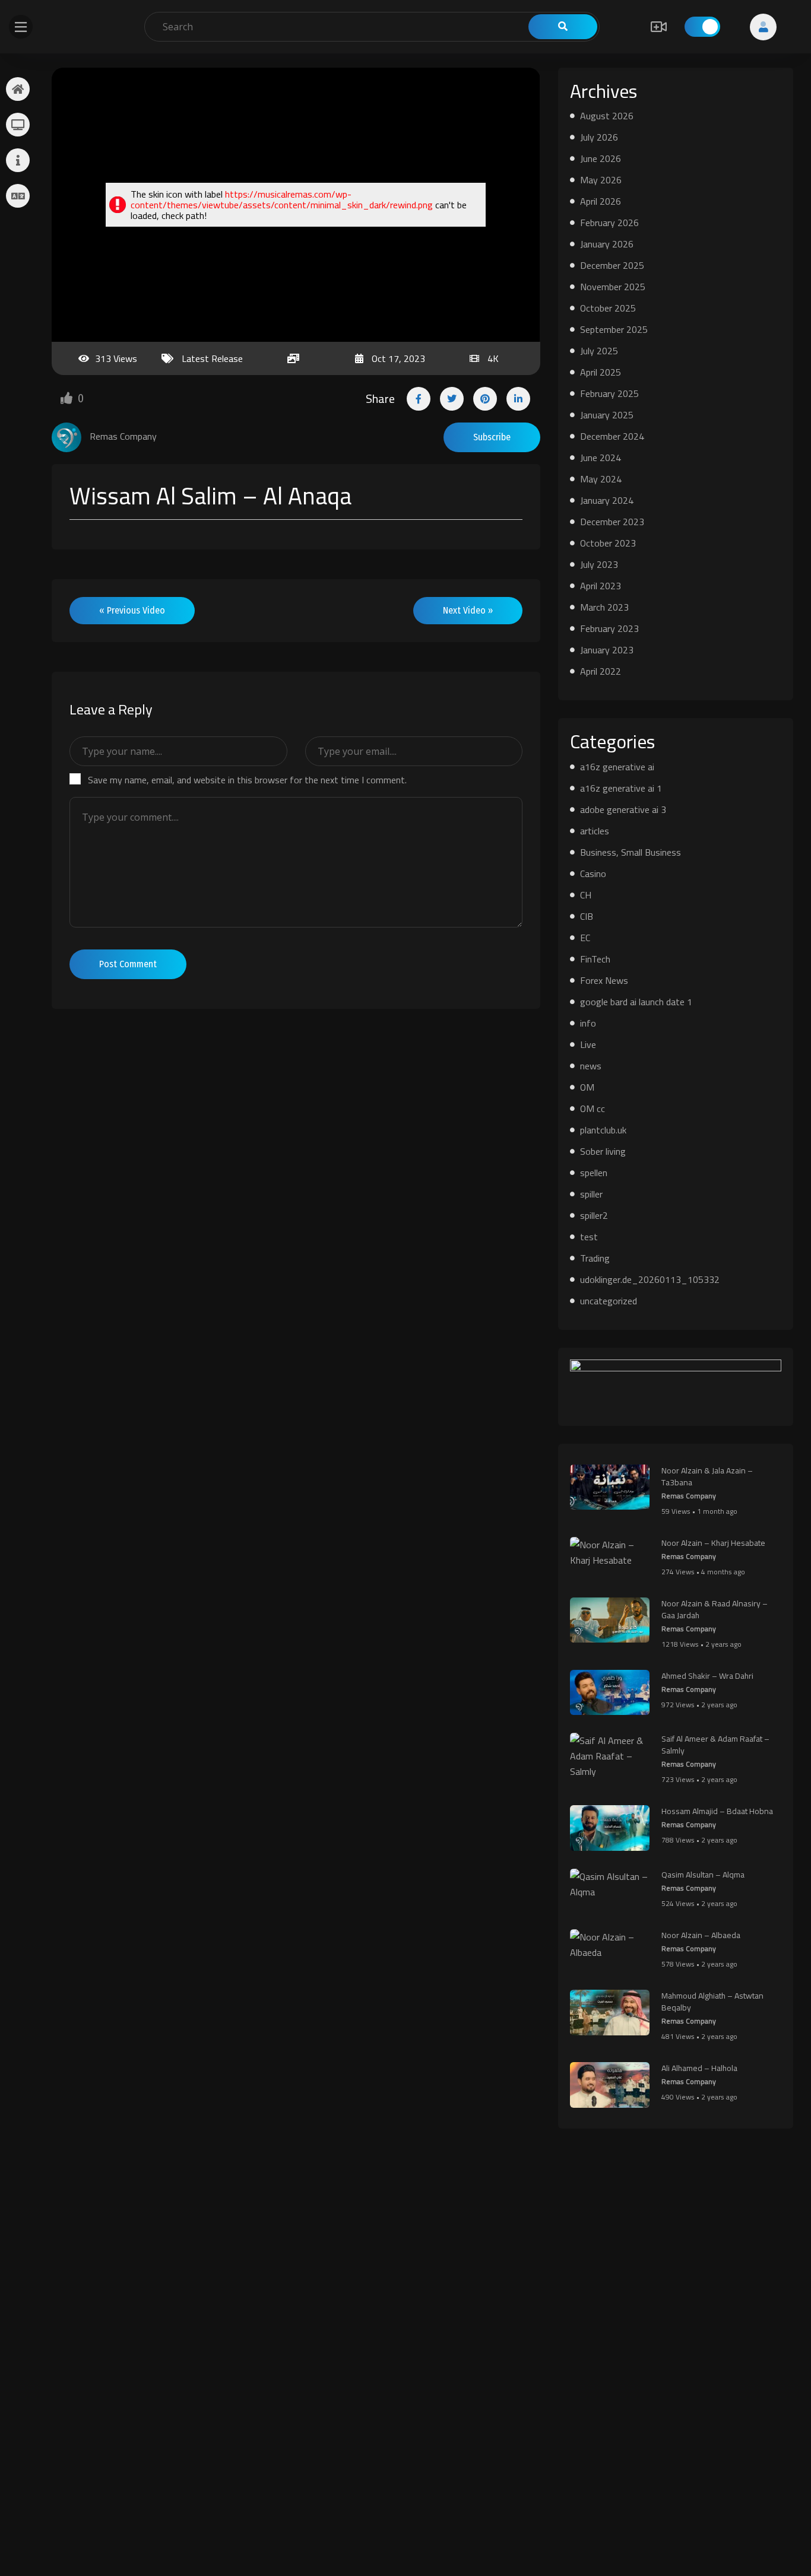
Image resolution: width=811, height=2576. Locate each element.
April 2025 (601, 372)
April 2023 (601, 586)
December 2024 (612, 436)
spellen (594, 1173)
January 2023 (607, 650)
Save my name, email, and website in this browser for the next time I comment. (247, 780)
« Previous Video (132, 610)
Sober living (603, 1151)
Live (588, 1044)
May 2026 (601, 180)
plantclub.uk (603, 1130)
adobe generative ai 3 (623, 809)
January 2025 (607, 415)
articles (595, 831)
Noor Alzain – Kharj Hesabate (713, 1543)
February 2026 (609, 223)
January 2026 (607, 244)
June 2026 (601, 158)
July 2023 (599, 564)
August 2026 (607, 116)
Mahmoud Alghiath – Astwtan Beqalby (712, 2002)
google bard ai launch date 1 (636, 1002)
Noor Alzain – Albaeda (701, 1935)
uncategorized (609, 1301)
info (588, 1023)
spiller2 (594, 1215)
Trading (595, 1258)
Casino (593, 874)
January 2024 (607, 500)
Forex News (604, 980)
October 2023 (608, 543)
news (591, 1066)
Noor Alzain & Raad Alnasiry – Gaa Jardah (715, 1609)
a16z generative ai (617, 767)
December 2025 (612, 265)
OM (587, 1087)
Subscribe (492, 437)
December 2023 (612, 522)
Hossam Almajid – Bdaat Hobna (717, 1811)
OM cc (593, 1108)
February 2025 (609, 393)
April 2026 (601, 201)
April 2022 (601, 671)
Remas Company (689, 1496)
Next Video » (468, 610)
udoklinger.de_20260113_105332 (650, 1279)
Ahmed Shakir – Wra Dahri (707, 1676)
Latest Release (212, 358)
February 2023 (609, 628)
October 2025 (608, 308)
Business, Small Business (631, 852)
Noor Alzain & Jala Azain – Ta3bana (707, 1476)
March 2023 (604, 607)
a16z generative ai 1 (621, 788)
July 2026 (599, 137)
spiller (591, 1194)
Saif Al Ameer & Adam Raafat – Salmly (715, 1745)
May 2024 (601, 479)
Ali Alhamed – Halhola (699, 2068)
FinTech (595, 959)
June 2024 (601, 458)
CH (586, 895)
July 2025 (599, 351)
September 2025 (614, 329)
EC (585, 938)
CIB (587, 916)
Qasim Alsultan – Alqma (703, 1875)
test (589, 1237)
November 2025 (613, 287)
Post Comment (128, 964)
